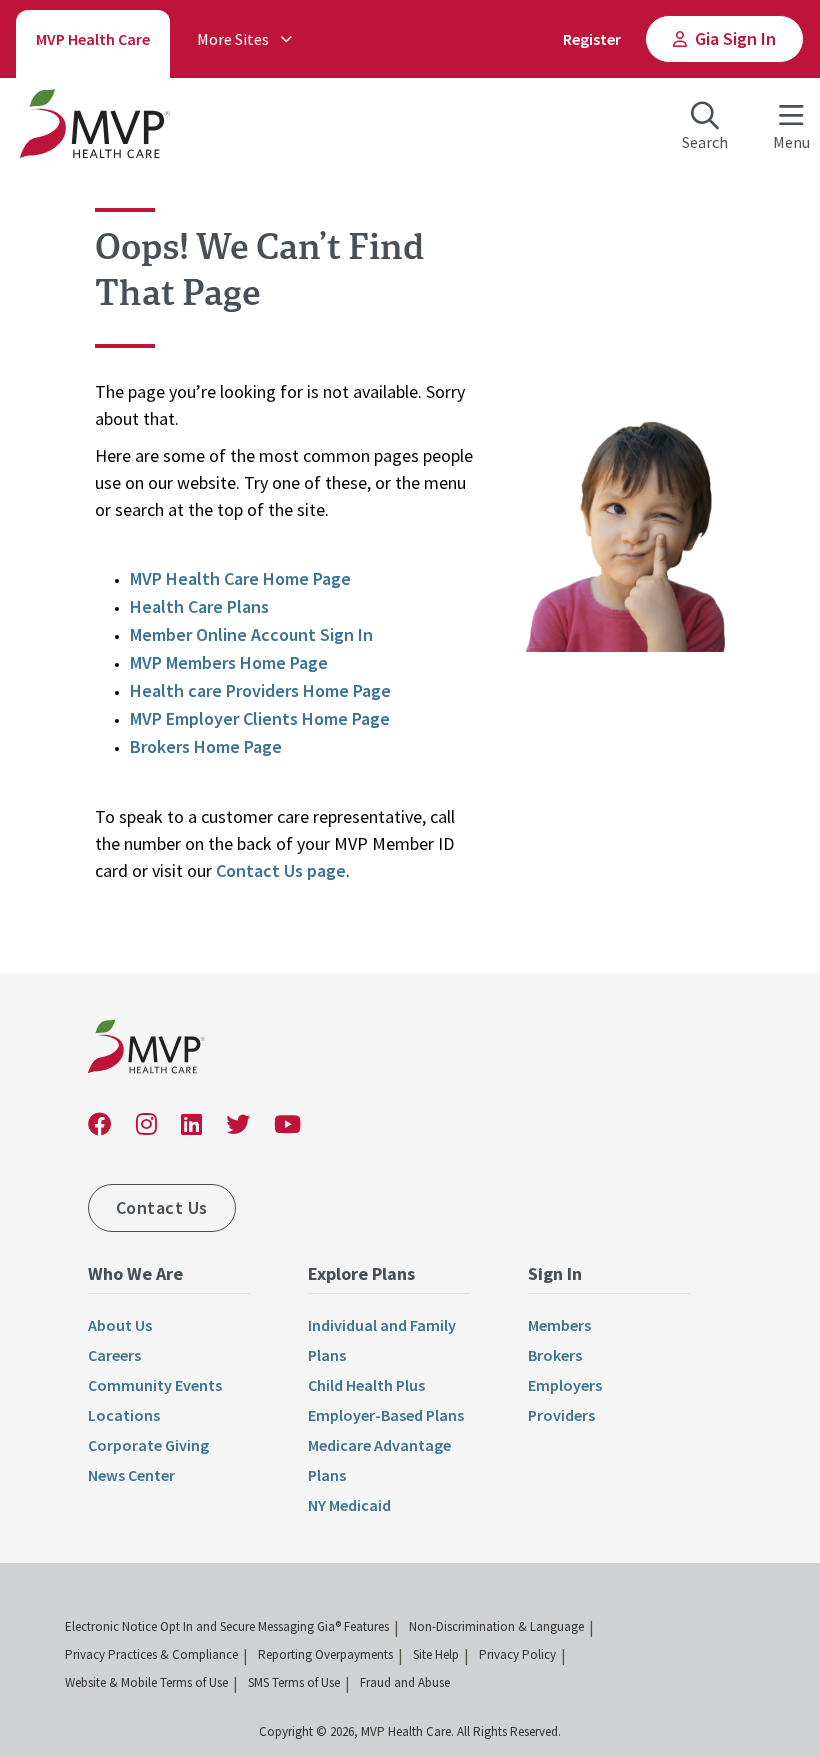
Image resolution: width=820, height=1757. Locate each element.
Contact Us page (281, 870)
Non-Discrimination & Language (496, 1626)
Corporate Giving (148, 1445)
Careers (114, 1355)
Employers (565, 1385)
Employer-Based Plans (386, 1415)
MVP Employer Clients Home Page (260, 718)
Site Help (436, 1654)
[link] (146, 1050)
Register (592, 39)
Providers (561, 1415)
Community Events (155, 1385)
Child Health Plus (366, 1385)
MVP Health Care (93, 39)
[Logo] (95, 128)
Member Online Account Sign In (251, 634)
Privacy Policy (517, 1654)
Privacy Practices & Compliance (151, 1654)
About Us (120, 1325)
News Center (131, 1475)
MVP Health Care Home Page (240, 578)
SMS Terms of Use (294, 1682)
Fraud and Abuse (405, 1682)
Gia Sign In (735, 38)
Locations (124, 1415)
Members (559, 1325)
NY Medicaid (349, 1505)
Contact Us (162, 1207)
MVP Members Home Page (229, 662)
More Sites (233, 39)
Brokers (555, 1355)
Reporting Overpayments (325, 1654)
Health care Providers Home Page (260, 690)
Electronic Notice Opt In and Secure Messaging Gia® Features (227, 1626)
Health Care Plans (199, 606)
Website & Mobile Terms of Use (146, 1682)
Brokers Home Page (206, 746)
